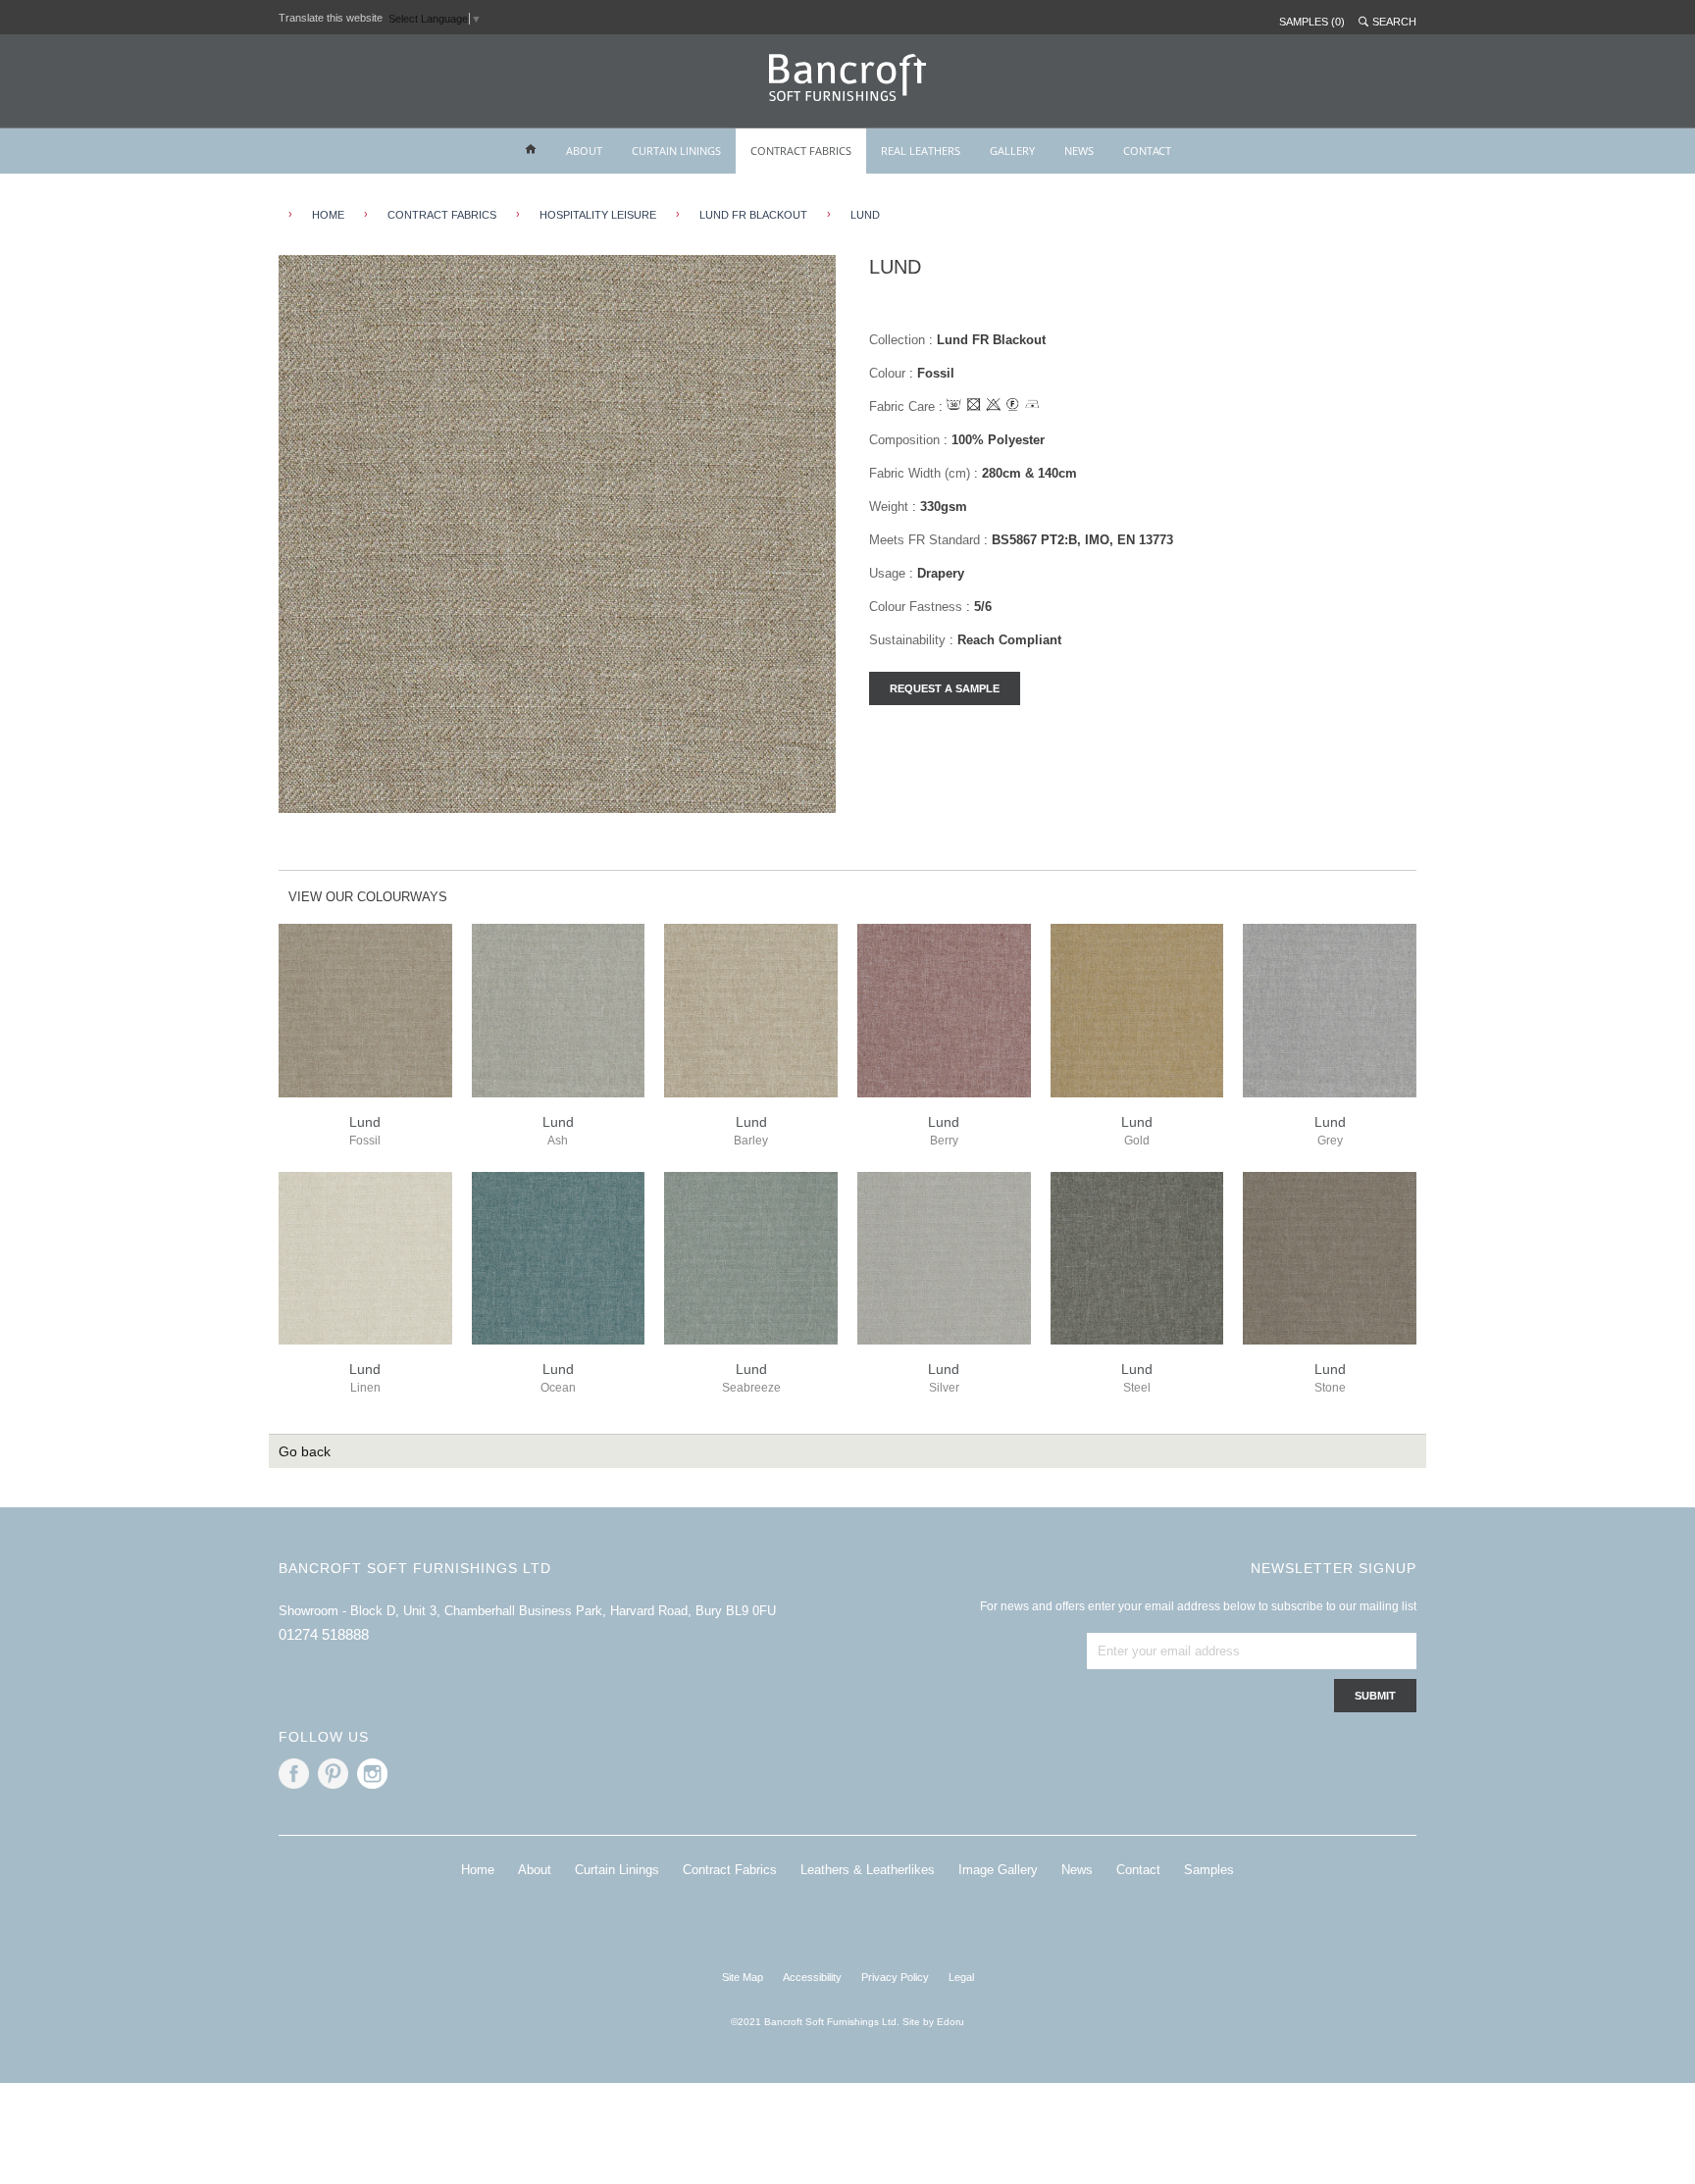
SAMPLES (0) (1312, 22)
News (1077, 1870)
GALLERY (1012, 151)
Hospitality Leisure (598, 215)
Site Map (743, 1977)
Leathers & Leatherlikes (868, 1870)
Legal (961, 1977)
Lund (865, 215)
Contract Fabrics (442, 215)
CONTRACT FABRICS (801, 151)
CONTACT (1147, 151)
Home (478, 1870)
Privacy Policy (895, 1977)
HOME (328, 215)
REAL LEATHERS (921, 151)
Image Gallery (998, 1870)
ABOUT (584, 151)
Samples (1209, 1870)
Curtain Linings (617, 1870)
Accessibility (812, 1977)
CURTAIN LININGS (676, 151)
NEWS (1079, 151)
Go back (305, 1451)
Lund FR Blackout (753, 215)
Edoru (950, 2022)
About (535, 1870)
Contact (1138, 1870)
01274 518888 (324, 1634)
